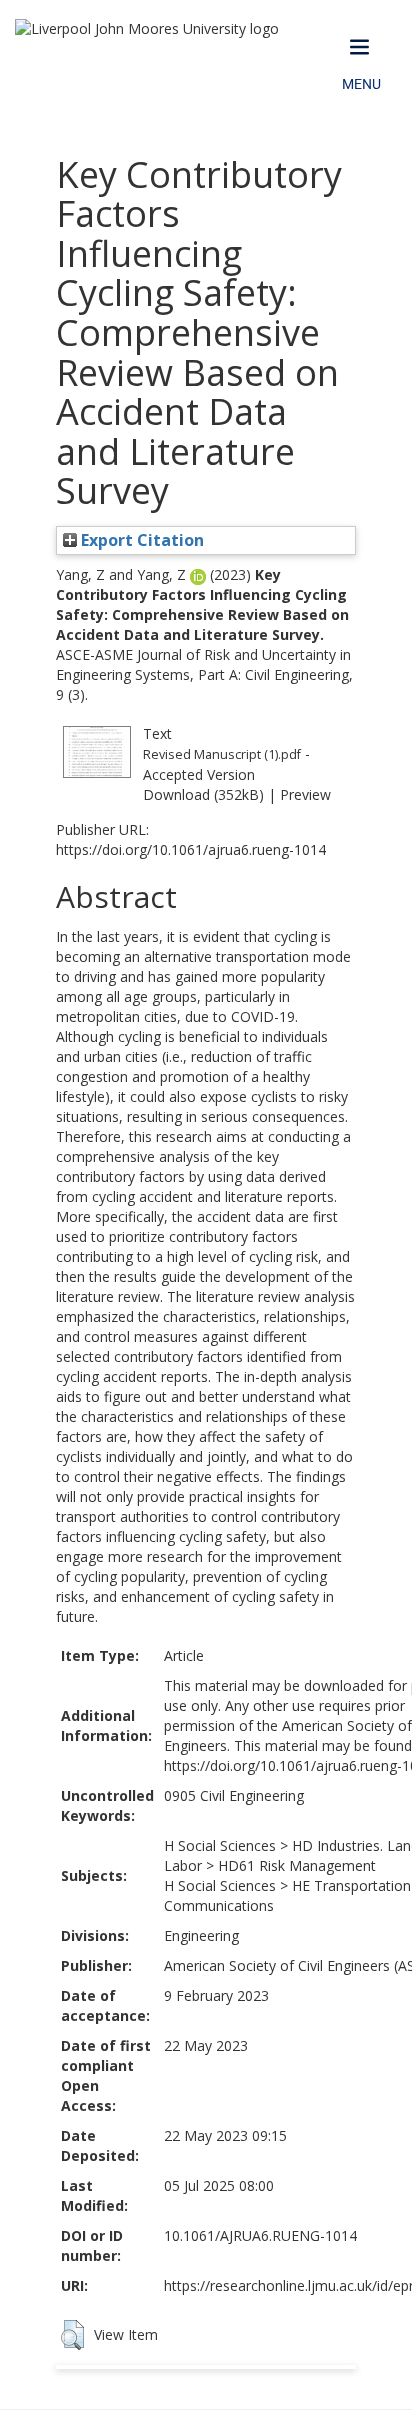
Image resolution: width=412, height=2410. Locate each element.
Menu (361, 84)
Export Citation (140, 540)
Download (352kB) (203, 794)
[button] (72, 2335)
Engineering (201, 1935)
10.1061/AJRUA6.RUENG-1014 (260, 2235)
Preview (305, 794)
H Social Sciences (220, 1845)
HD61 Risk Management (297, 1865)
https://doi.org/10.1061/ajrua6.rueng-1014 (191, 849)
